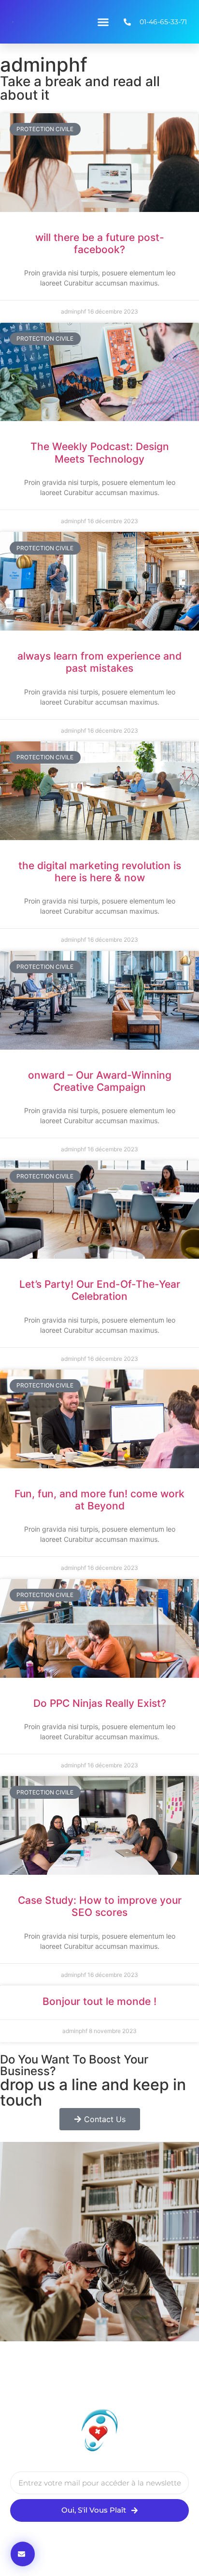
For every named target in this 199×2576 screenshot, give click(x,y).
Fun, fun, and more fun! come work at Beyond (99, 1500)
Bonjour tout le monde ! (99, 2001)
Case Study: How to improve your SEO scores (100, 1906)
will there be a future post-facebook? (100, 243)
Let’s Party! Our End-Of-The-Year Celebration (100, 1290)
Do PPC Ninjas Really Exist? (100, 1703)
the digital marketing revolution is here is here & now (100, 872)
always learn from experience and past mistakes (99, 662)
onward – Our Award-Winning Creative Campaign (100, 1081)
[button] (103, 22)
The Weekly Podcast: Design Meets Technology (100, 452)
